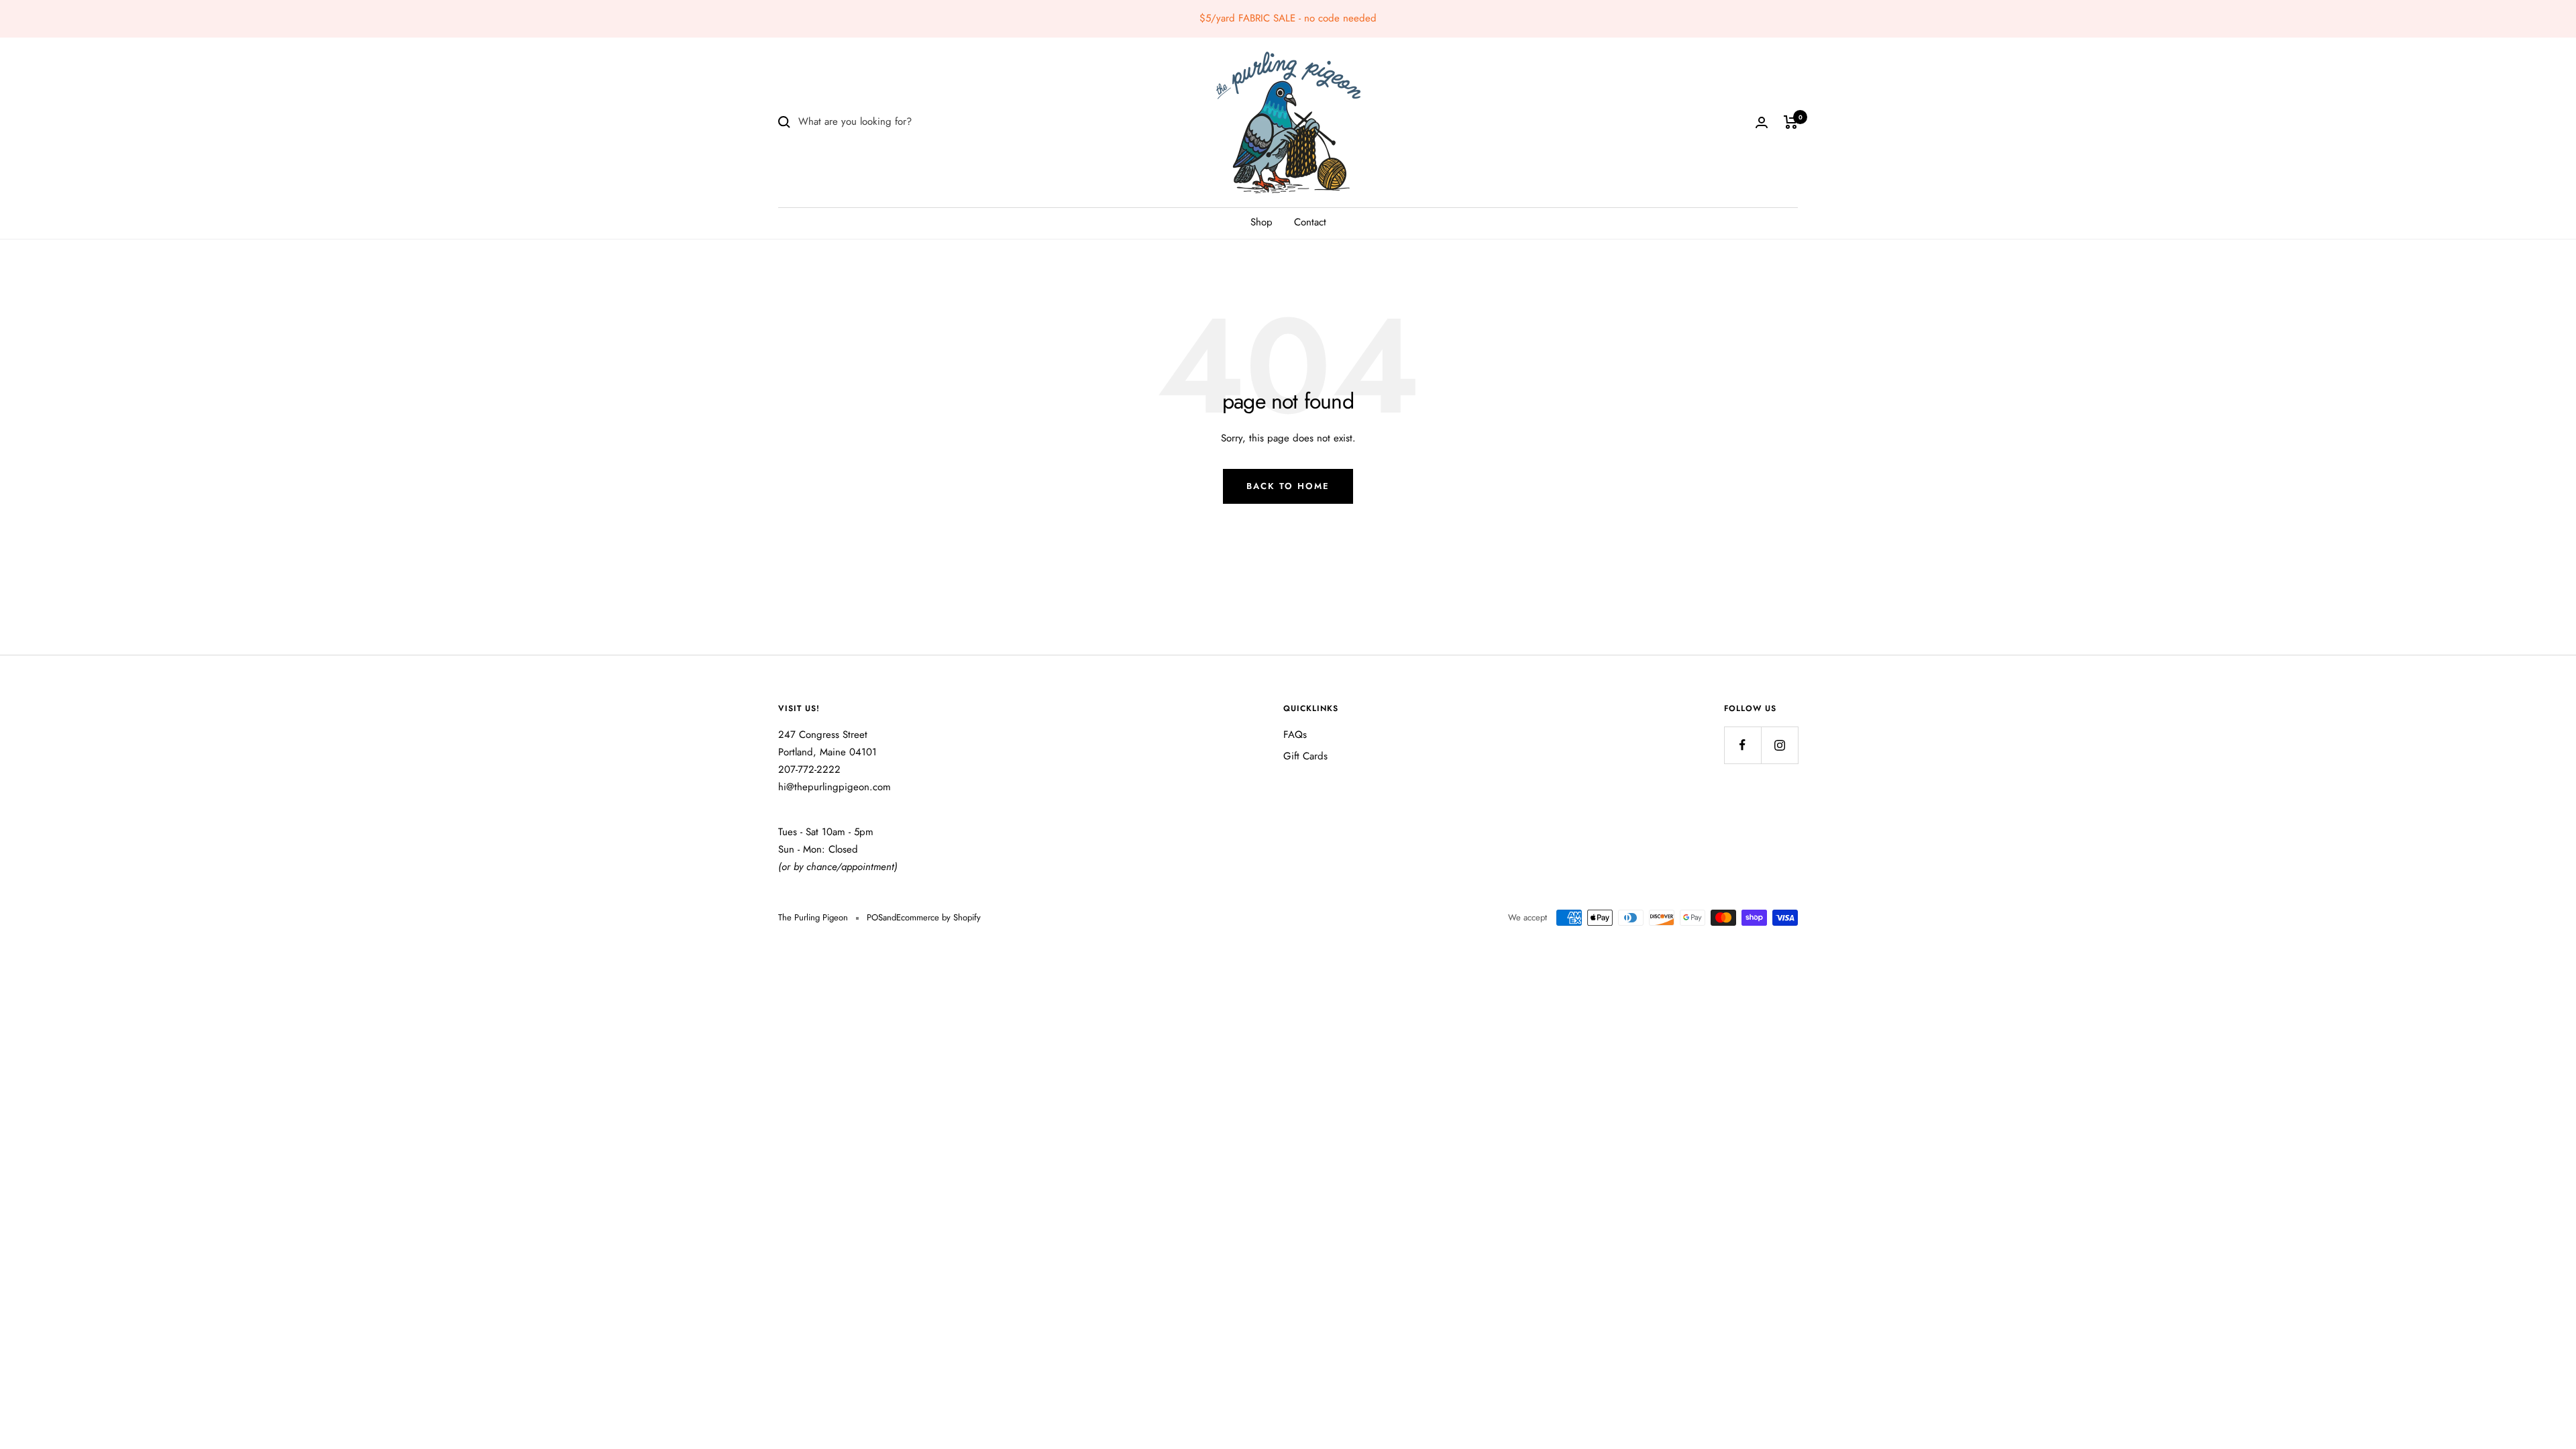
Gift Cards (1305, 756)
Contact (1310, 222)
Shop (1262, 222)
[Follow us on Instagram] (1779, 745)
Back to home (1288, 486)
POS (875, 917)
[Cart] (1791, 122)
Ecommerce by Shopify (938, 917)
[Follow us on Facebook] (1742, 745)
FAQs (1295, 735)
